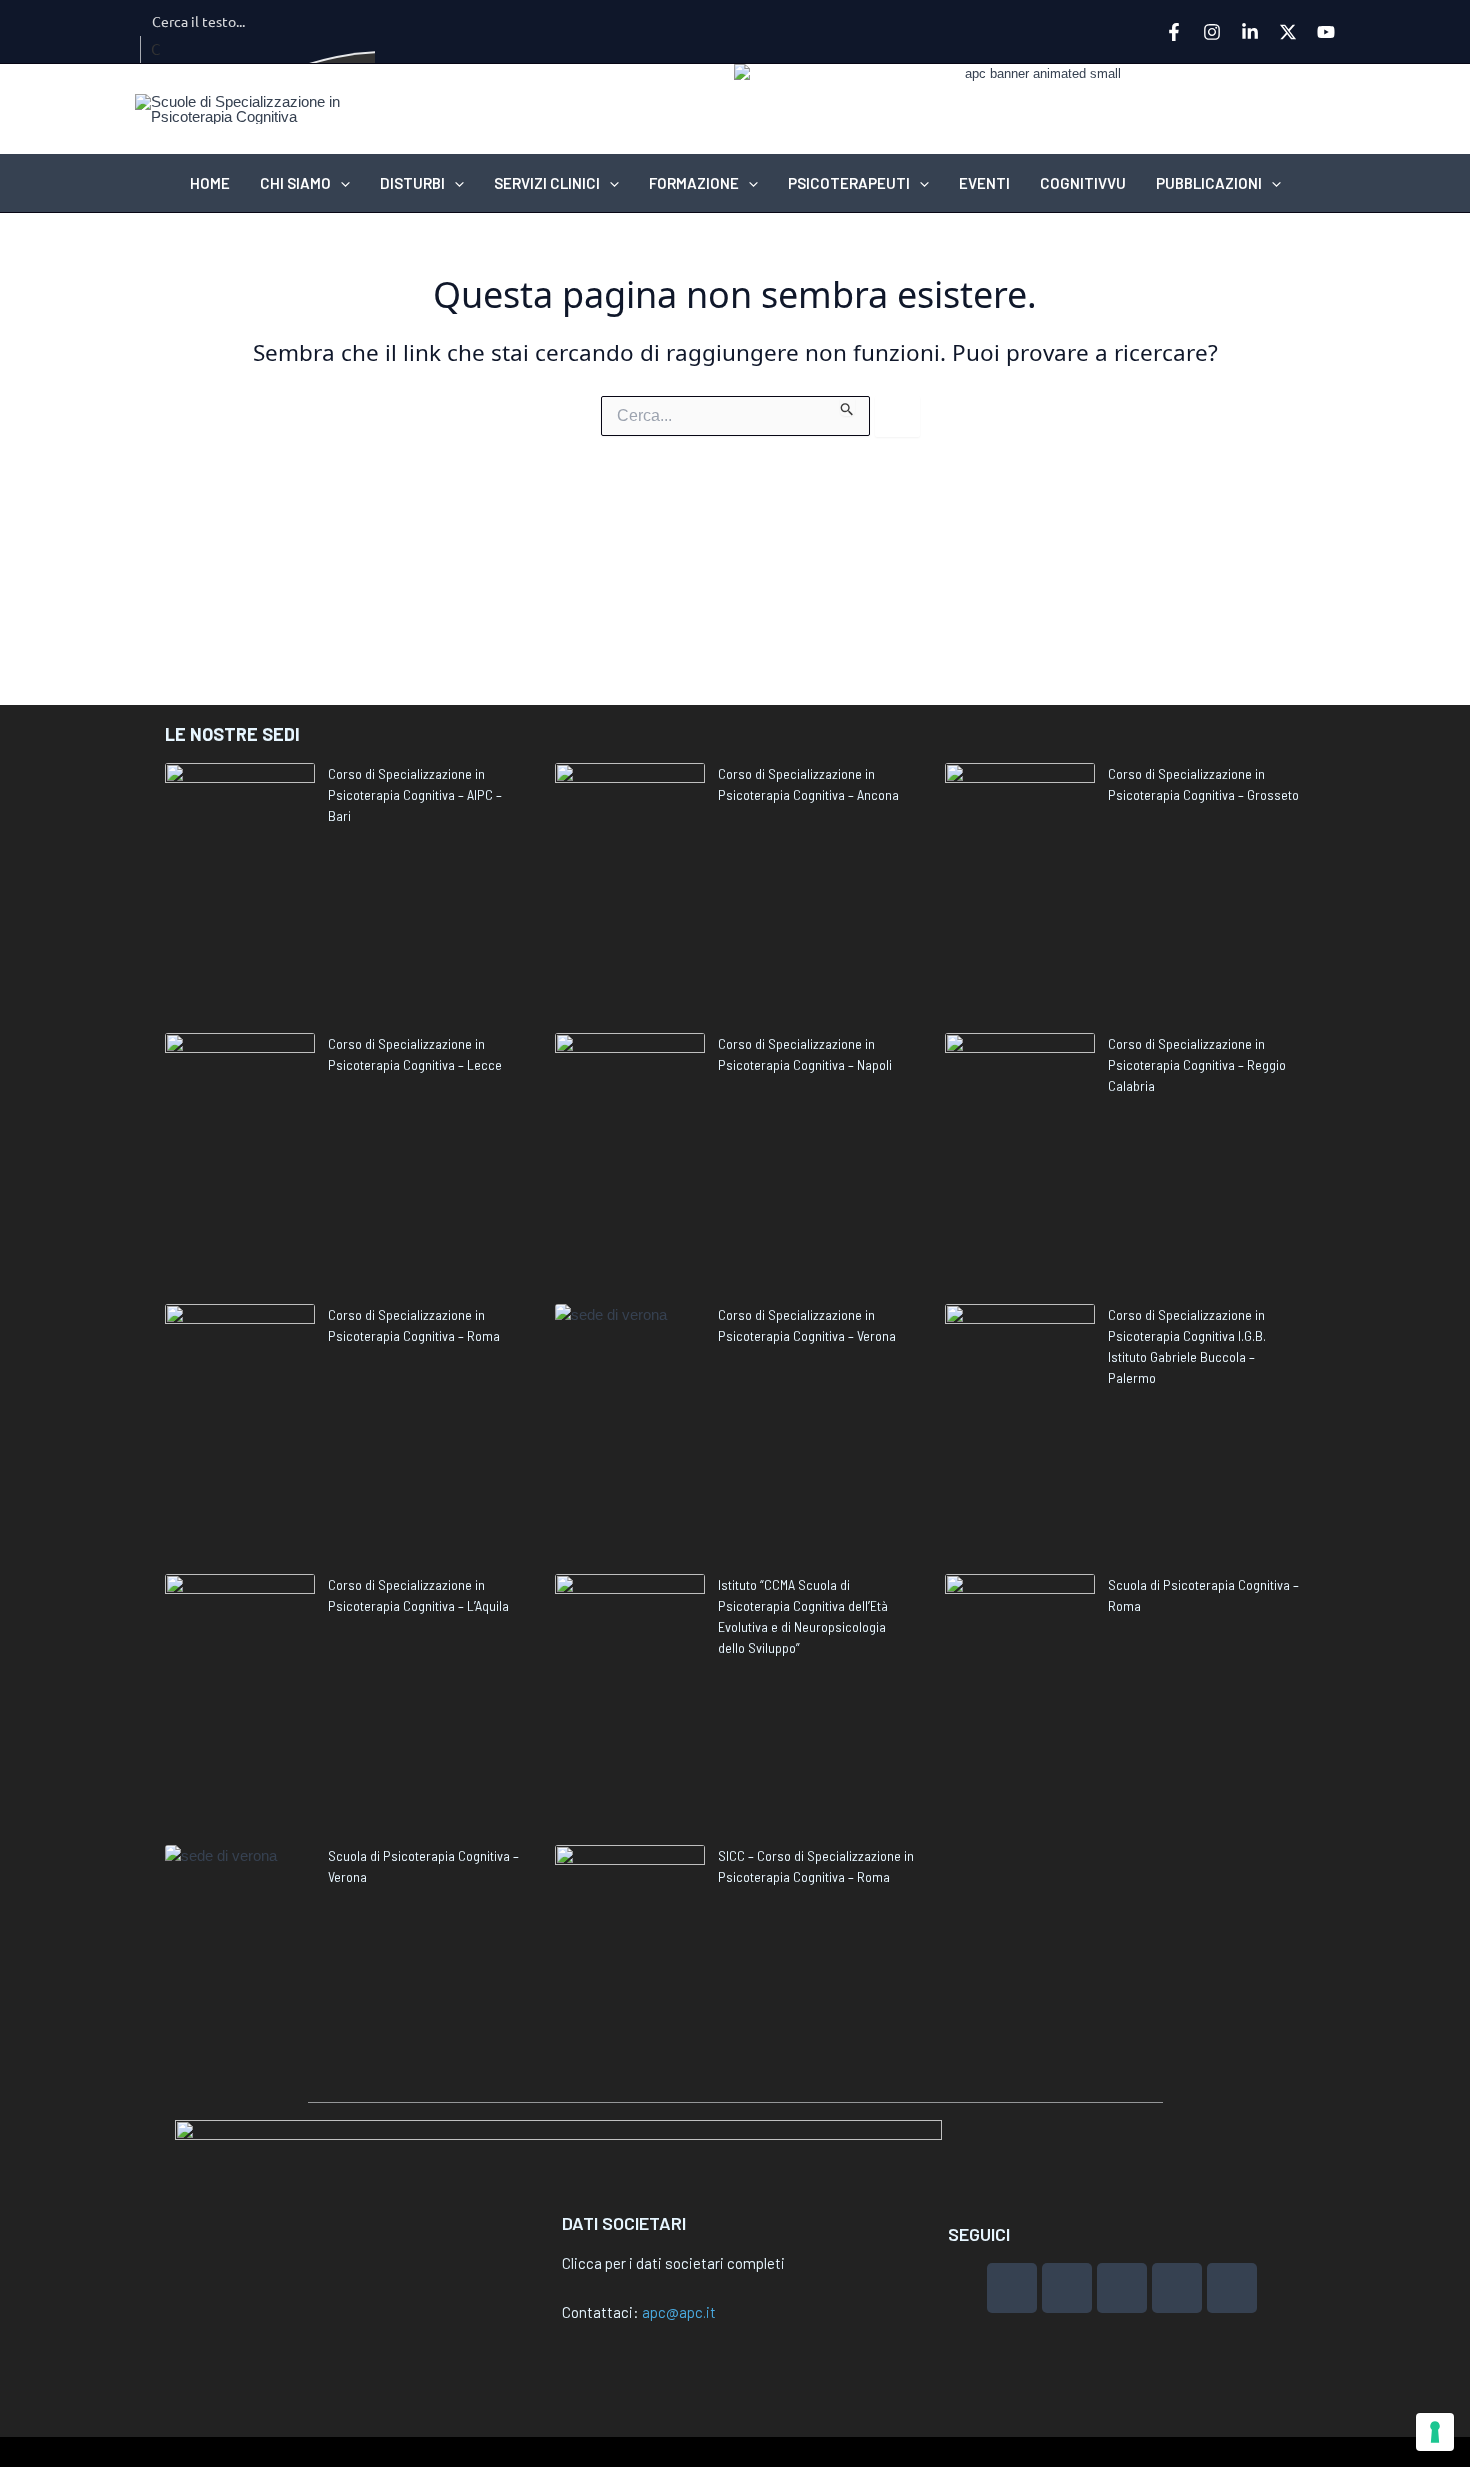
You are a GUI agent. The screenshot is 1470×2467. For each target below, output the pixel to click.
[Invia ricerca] (847, 406)
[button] (340, 183)
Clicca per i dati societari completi (673, 2263)
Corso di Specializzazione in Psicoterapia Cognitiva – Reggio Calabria (1197, 1064)
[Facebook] (1174, 32)
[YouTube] (1326, 32)
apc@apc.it (679, 2312)
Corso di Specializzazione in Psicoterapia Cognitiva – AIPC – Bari (415, 794)
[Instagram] (1212, 32)
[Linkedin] (1250, 32)
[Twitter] (1288, 32)
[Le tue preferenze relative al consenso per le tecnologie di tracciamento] (1435, 2432)
